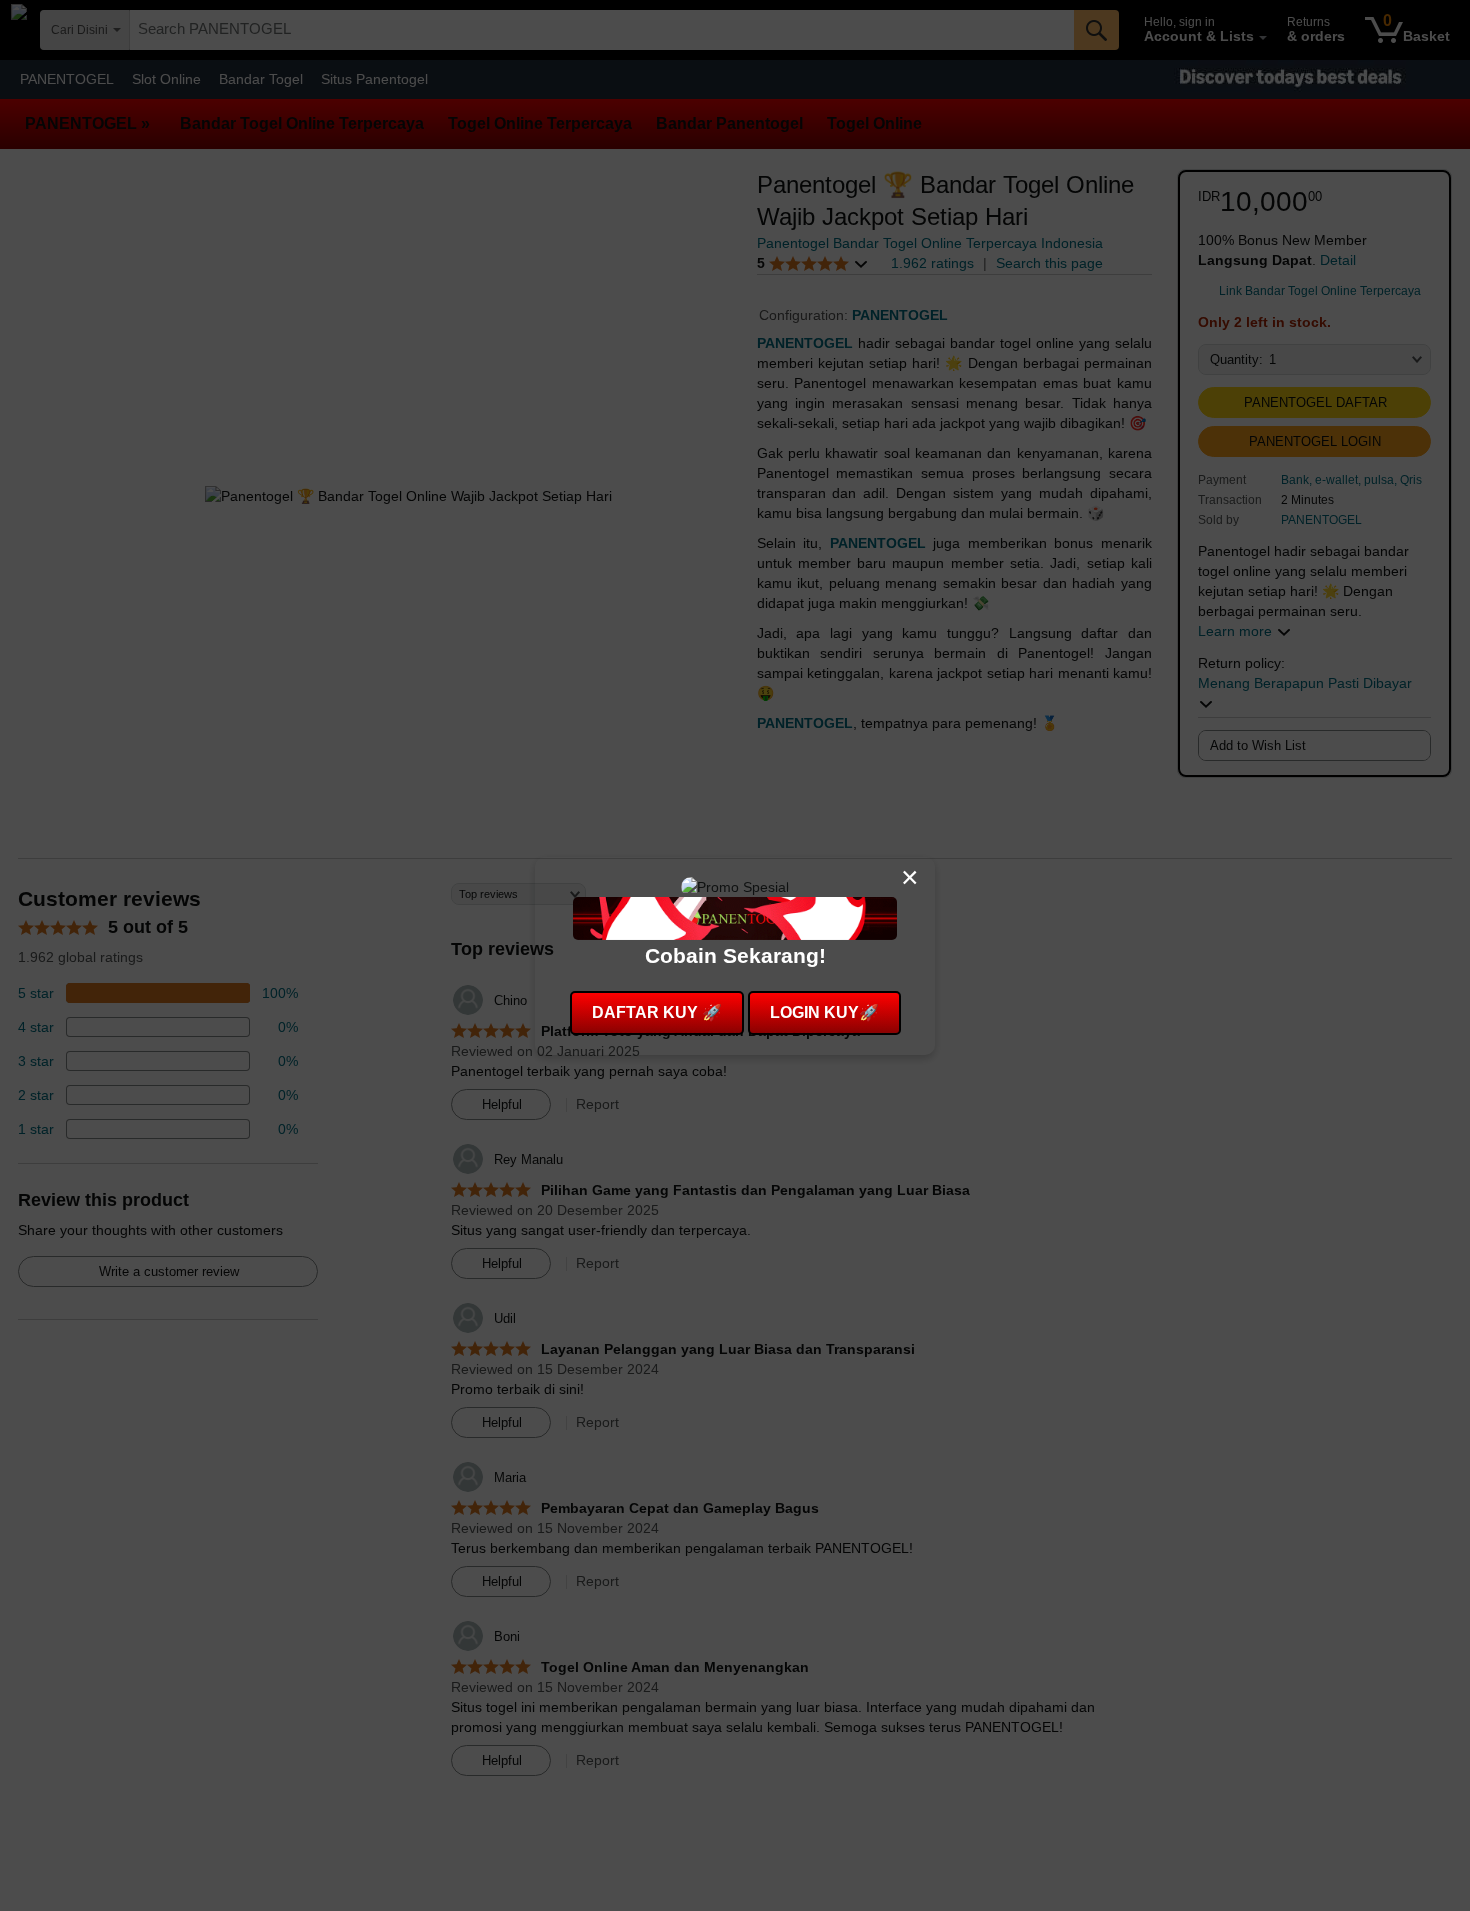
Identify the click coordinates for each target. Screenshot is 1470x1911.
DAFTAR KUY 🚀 (657, 1012)
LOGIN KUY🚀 (824, 1012)
